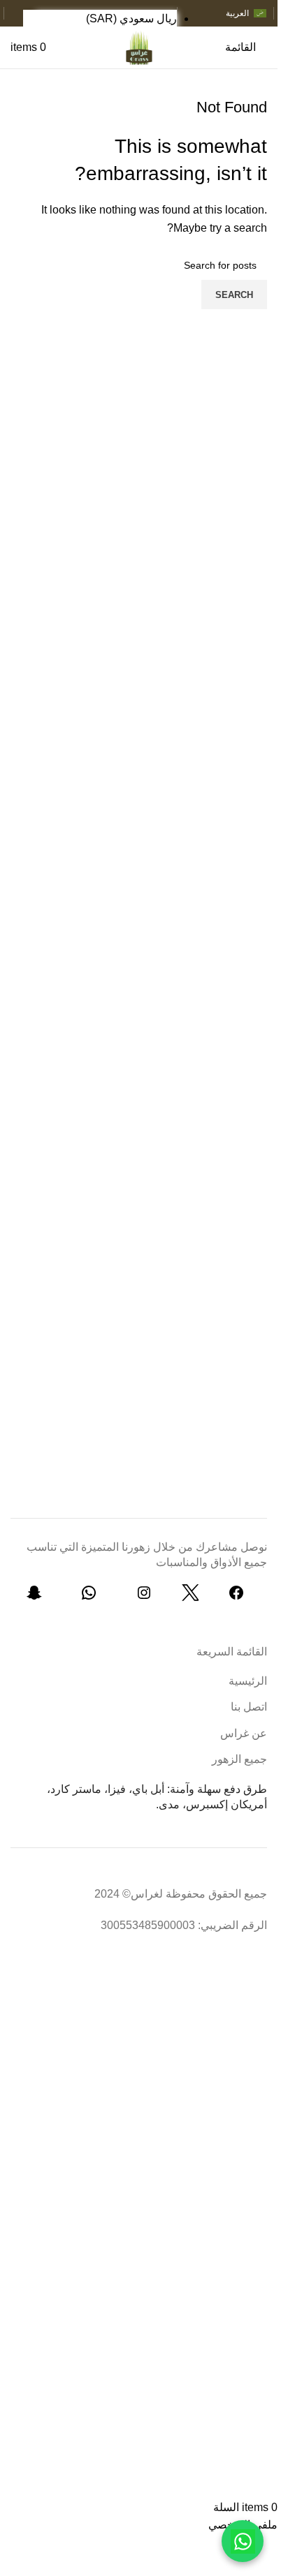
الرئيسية (248, 1681)
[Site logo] (138, 46)
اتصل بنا (249, 1707)
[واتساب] (89, 1597)
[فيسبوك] (236, 1597)
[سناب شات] (34, 1597)
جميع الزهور (239, 1759)
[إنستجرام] (144, 1597)
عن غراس (244, 1733)
